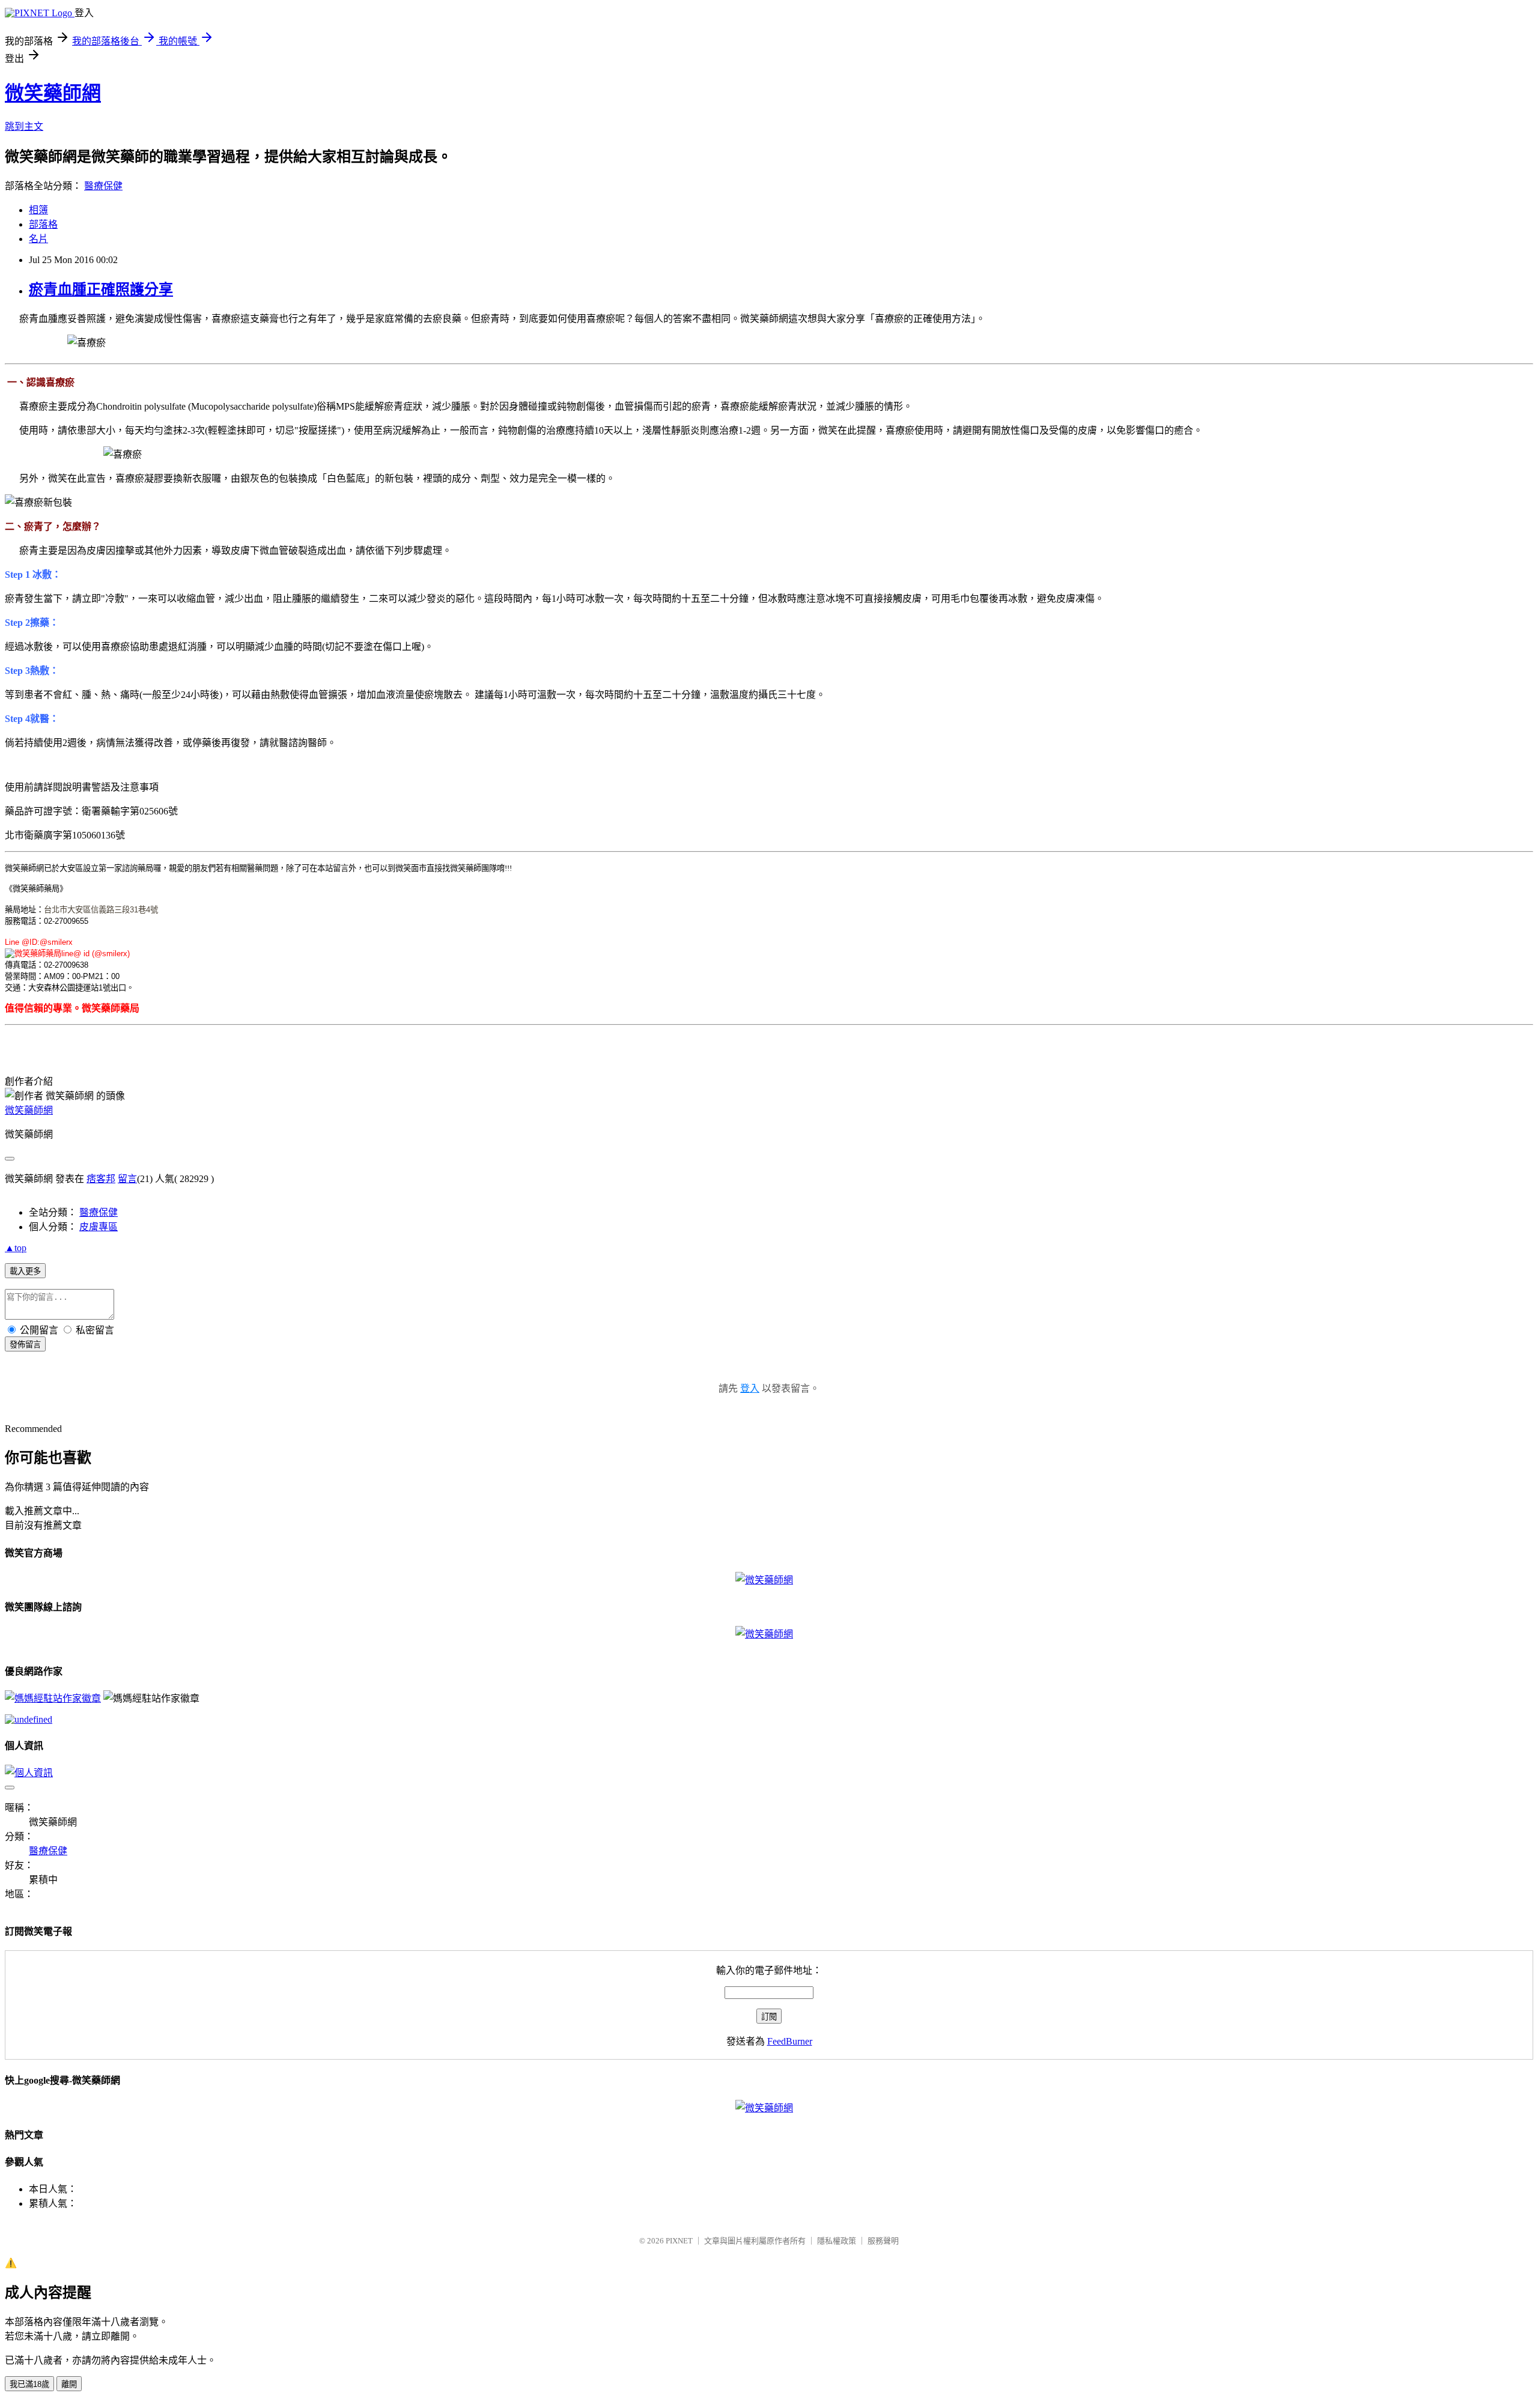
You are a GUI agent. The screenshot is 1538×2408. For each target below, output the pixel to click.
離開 (69, 2384)
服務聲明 (883, 2241)
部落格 (43, 224)
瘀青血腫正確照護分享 (101, 290)
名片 (38, 239)
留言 (127, 1179)
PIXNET (679, 2241)
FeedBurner (790, 2041)
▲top (16, 1248)
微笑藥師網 (53, 93)
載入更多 (25, 1271)
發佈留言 (25, 1345)
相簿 (38, 210)
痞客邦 (101, 1179)
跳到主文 (24, 126)
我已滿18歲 (29, 2384)
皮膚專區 (99, 1227)
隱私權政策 (837, 2241)
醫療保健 (103, 186)
